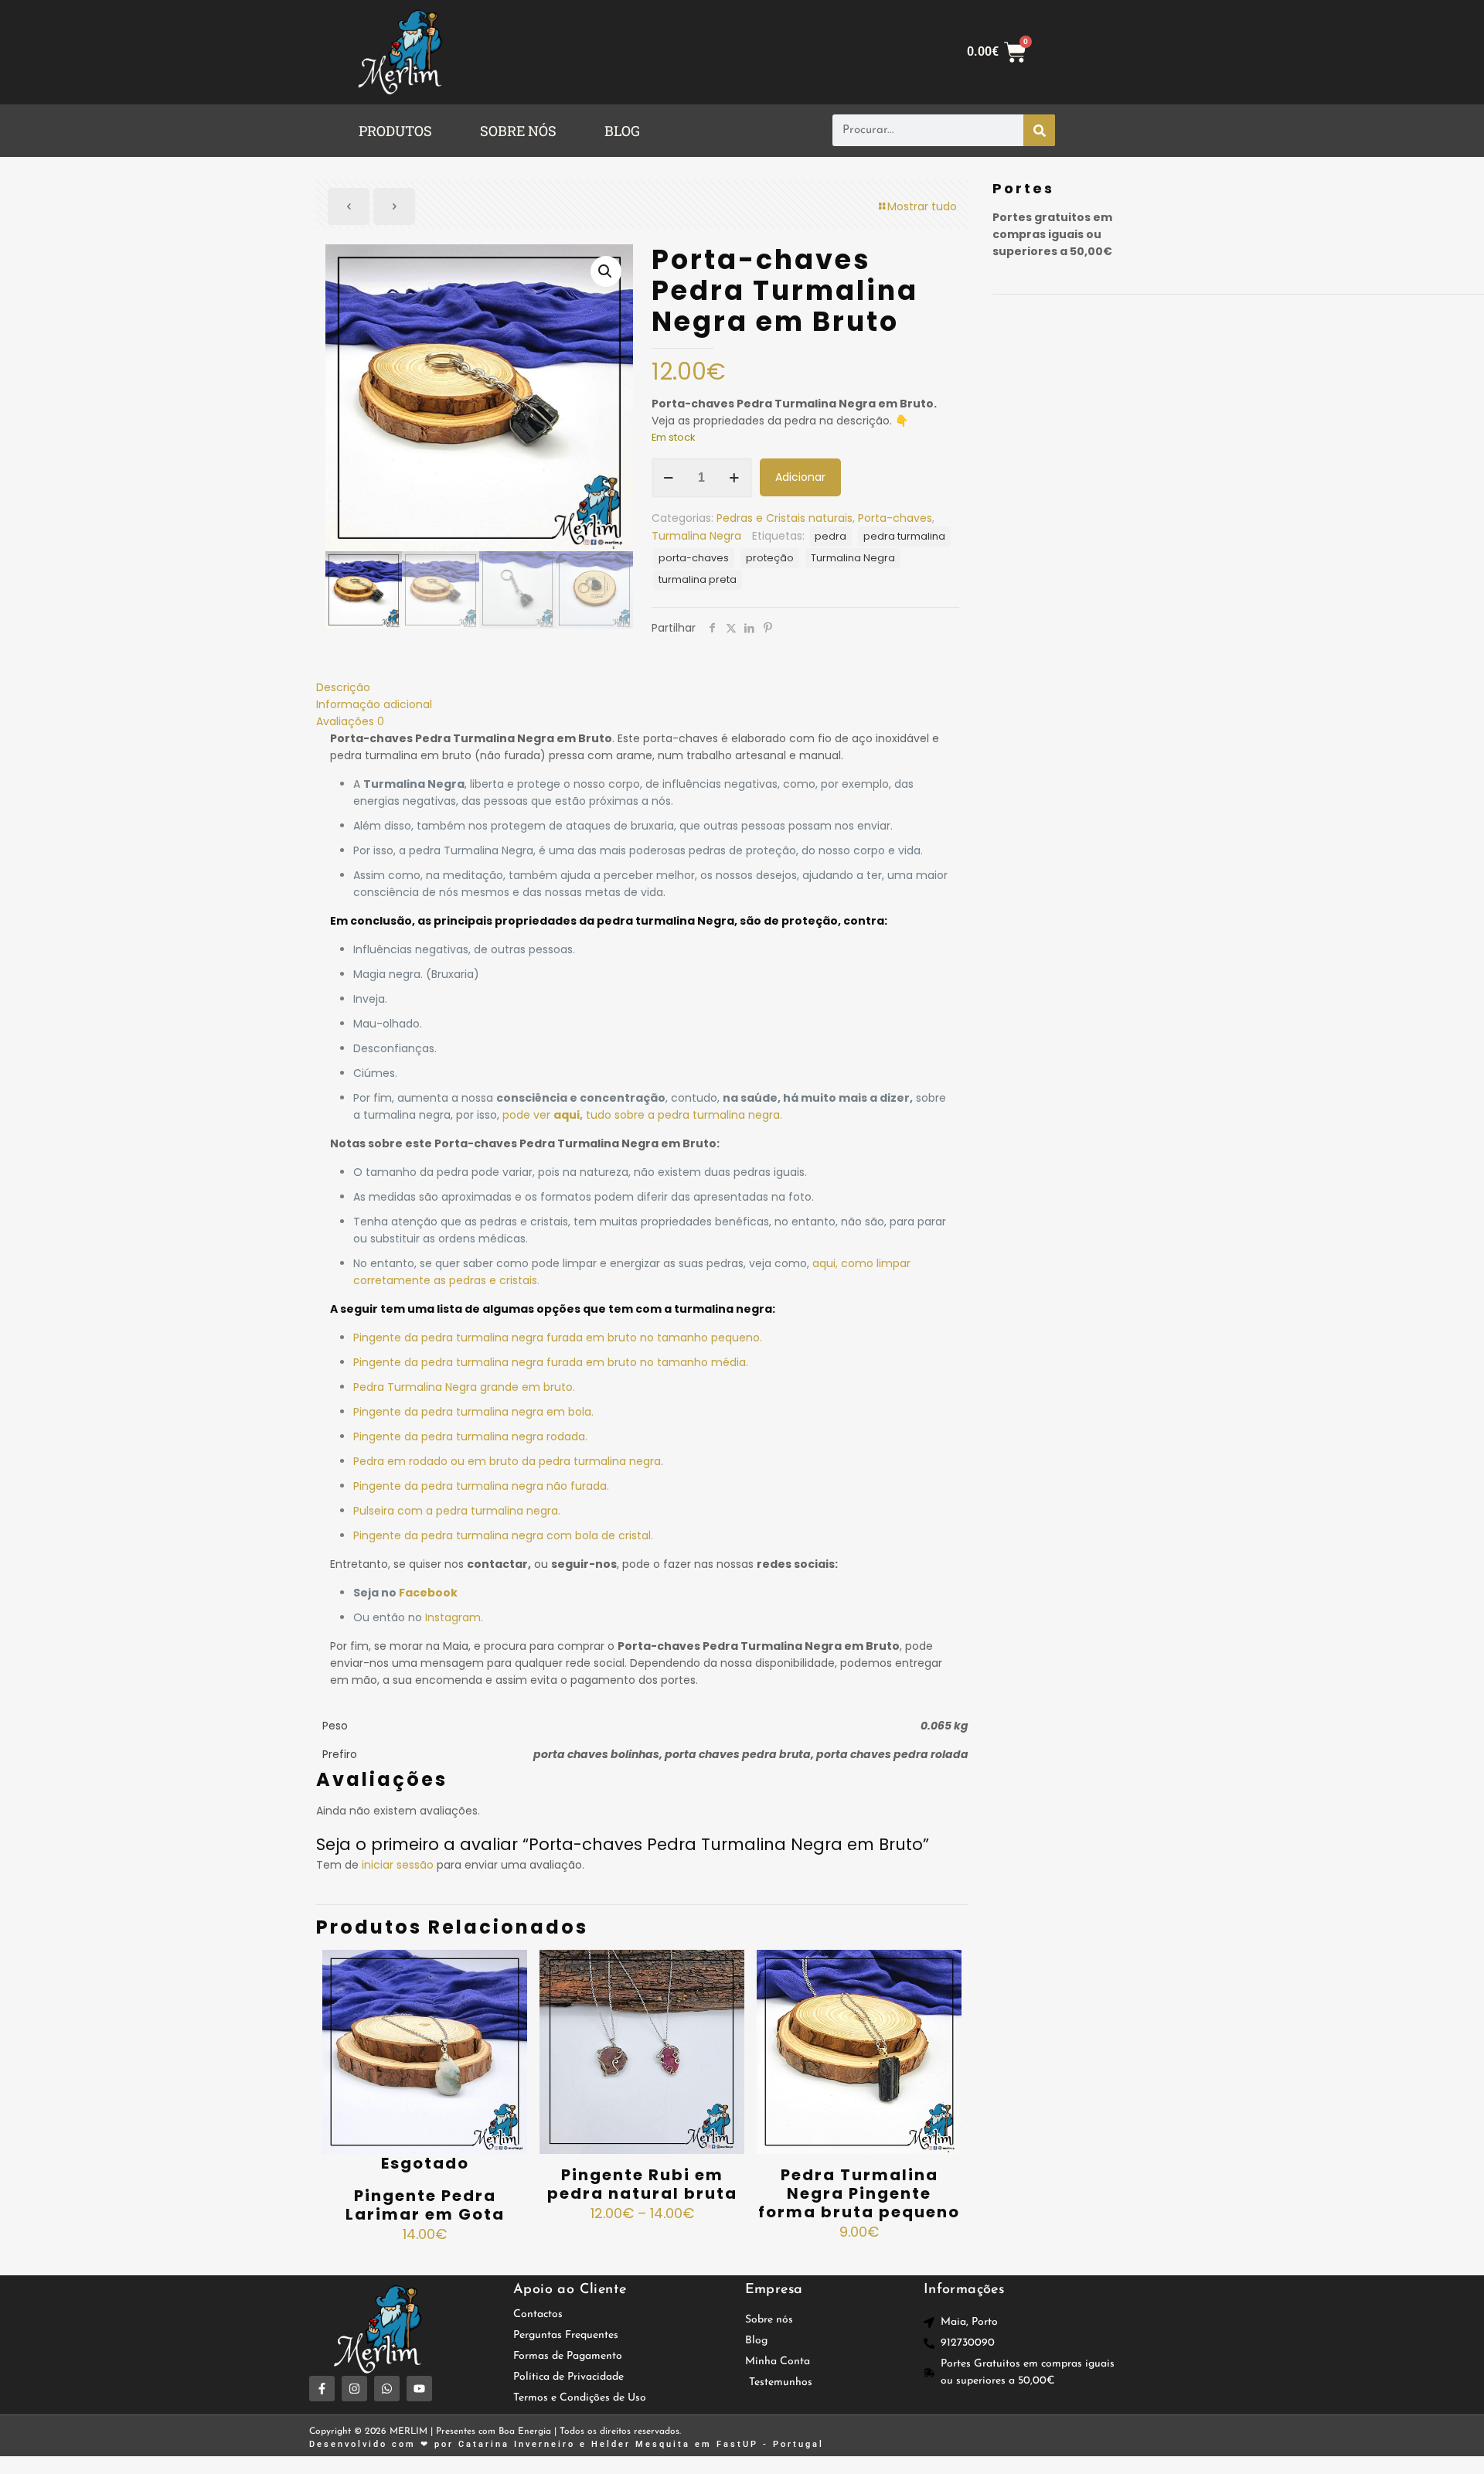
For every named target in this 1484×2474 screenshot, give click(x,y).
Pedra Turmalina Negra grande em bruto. (464, 1387)
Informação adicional (374, 704)
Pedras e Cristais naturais (785, 518)
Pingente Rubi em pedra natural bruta (642, 2184)
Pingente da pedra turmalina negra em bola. (473, 1412)
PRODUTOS (395, 131)
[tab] (642, 687)
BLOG (622, 131)
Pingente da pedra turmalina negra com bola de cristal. (503, 1535)
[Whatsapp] (387, 2389)
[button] (399, 131)
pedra (830, 536)
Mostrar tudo (922, 206)
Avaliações (350, 721)
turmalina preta (698, 579)
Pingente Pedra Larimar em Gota (425, 2205)
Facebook (428, 1593)
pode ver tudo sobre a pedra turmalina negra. (642, 1115)
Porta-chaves (895, 518)
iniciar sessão (398, 1865)
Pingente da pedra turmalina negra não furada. (481, 1486)
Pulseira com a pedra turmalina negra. (457, 1511)
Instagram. (454, 1617)
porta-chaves (694, 558)
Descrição (343, 687)
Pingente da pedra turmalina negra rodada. (470, 1436)
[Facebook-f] (322, 2389)
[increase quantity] (735, 478)
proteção (770, 558)
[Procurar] (1039, 130)
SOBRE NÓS (518, 131)
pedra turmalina (904, 536)
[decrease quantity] (669, 478)
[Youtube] (419, 2389)
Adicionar (800, 477)
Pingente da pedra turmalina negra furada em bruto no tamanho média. (551, 1362)
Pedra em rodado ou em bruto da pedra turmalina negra (507, 1461)
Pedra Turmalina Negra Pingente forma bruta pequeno (859, 2193)
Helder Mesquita (641, 2444)
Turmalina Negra (696, 536)
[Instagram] (354, 2389)
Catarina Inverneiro (517, 2444)
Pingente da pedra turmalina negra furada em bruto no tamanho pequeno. (558, 1338)
